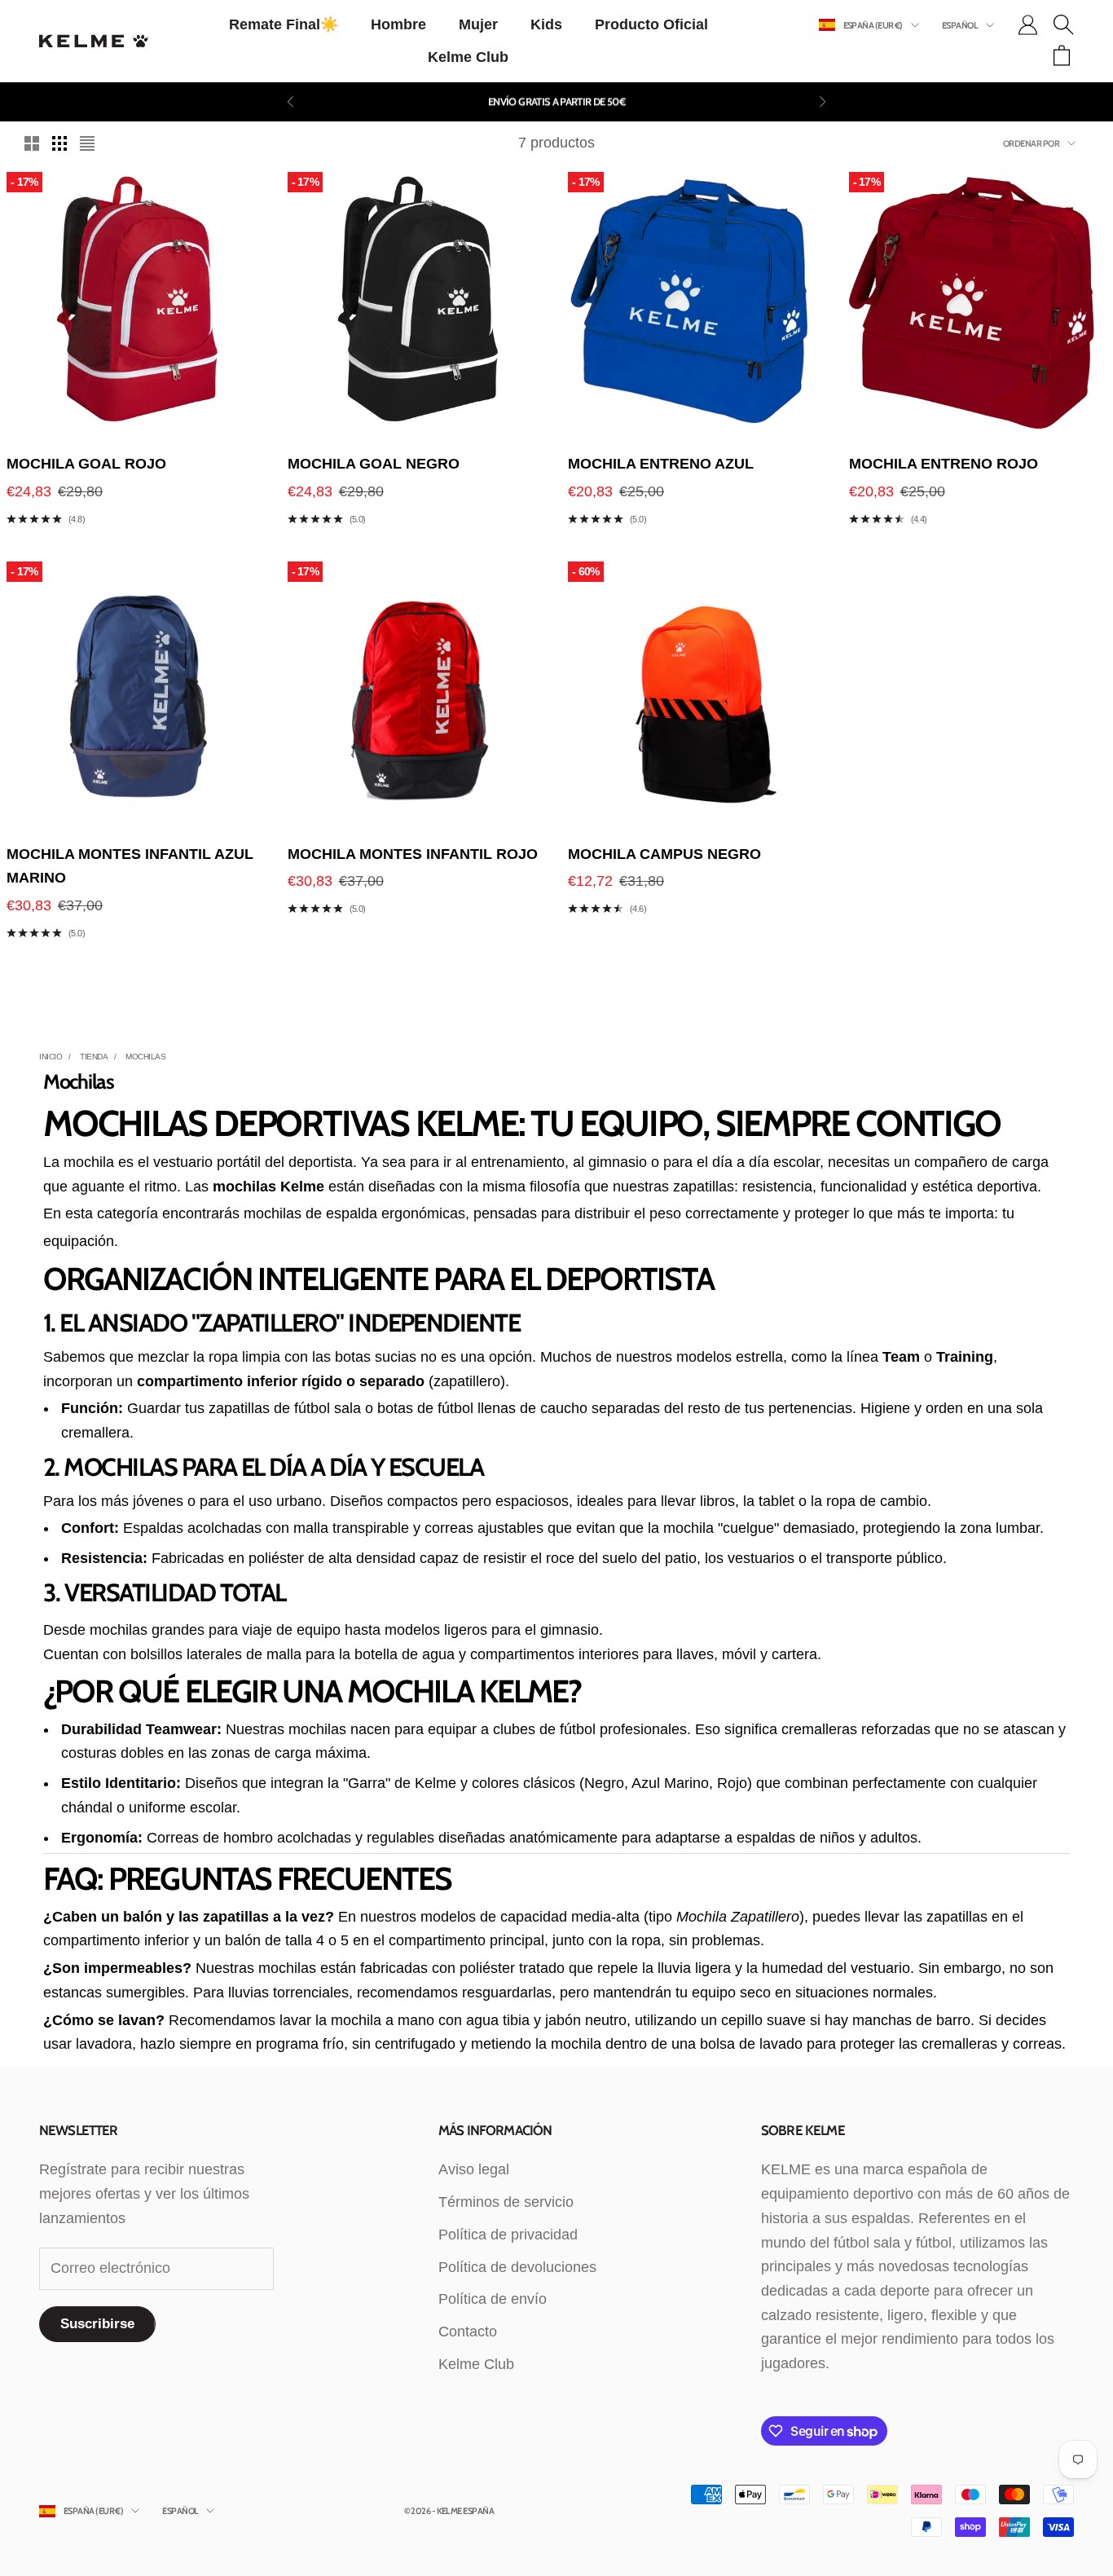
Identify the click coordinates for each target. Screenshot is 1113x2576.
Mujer (478, 24)
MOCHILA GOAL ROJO (86, 464)
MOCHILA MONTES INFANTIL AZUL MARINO (130, 866)
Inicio (51, 1057)
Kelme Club (468, 57)
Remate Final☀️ (284, 24)
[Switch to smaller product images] (59, 143)
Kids (546, 24)
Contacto (468, 2332)
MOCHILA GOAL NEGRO (374, 464)
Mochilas (145, 1057)
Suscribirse (97, 2324)
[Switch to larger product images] (32, 143)
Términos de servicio (506, 2202)
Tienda (94, 1057)
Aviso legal (474, 2169)
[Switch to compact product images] (87, 143)
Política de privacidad (508, 2235)
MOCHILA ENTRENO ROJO (944, 464)
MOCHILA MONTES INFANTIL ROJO (413, 854)
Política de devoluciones (517, 2267)
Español (960, 25)
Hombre (398, 24)
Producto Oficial (651, 24)
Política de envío (493, 2299)
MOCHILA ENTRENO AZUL (661, 464)
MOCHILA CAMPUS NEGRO (664, 854)
